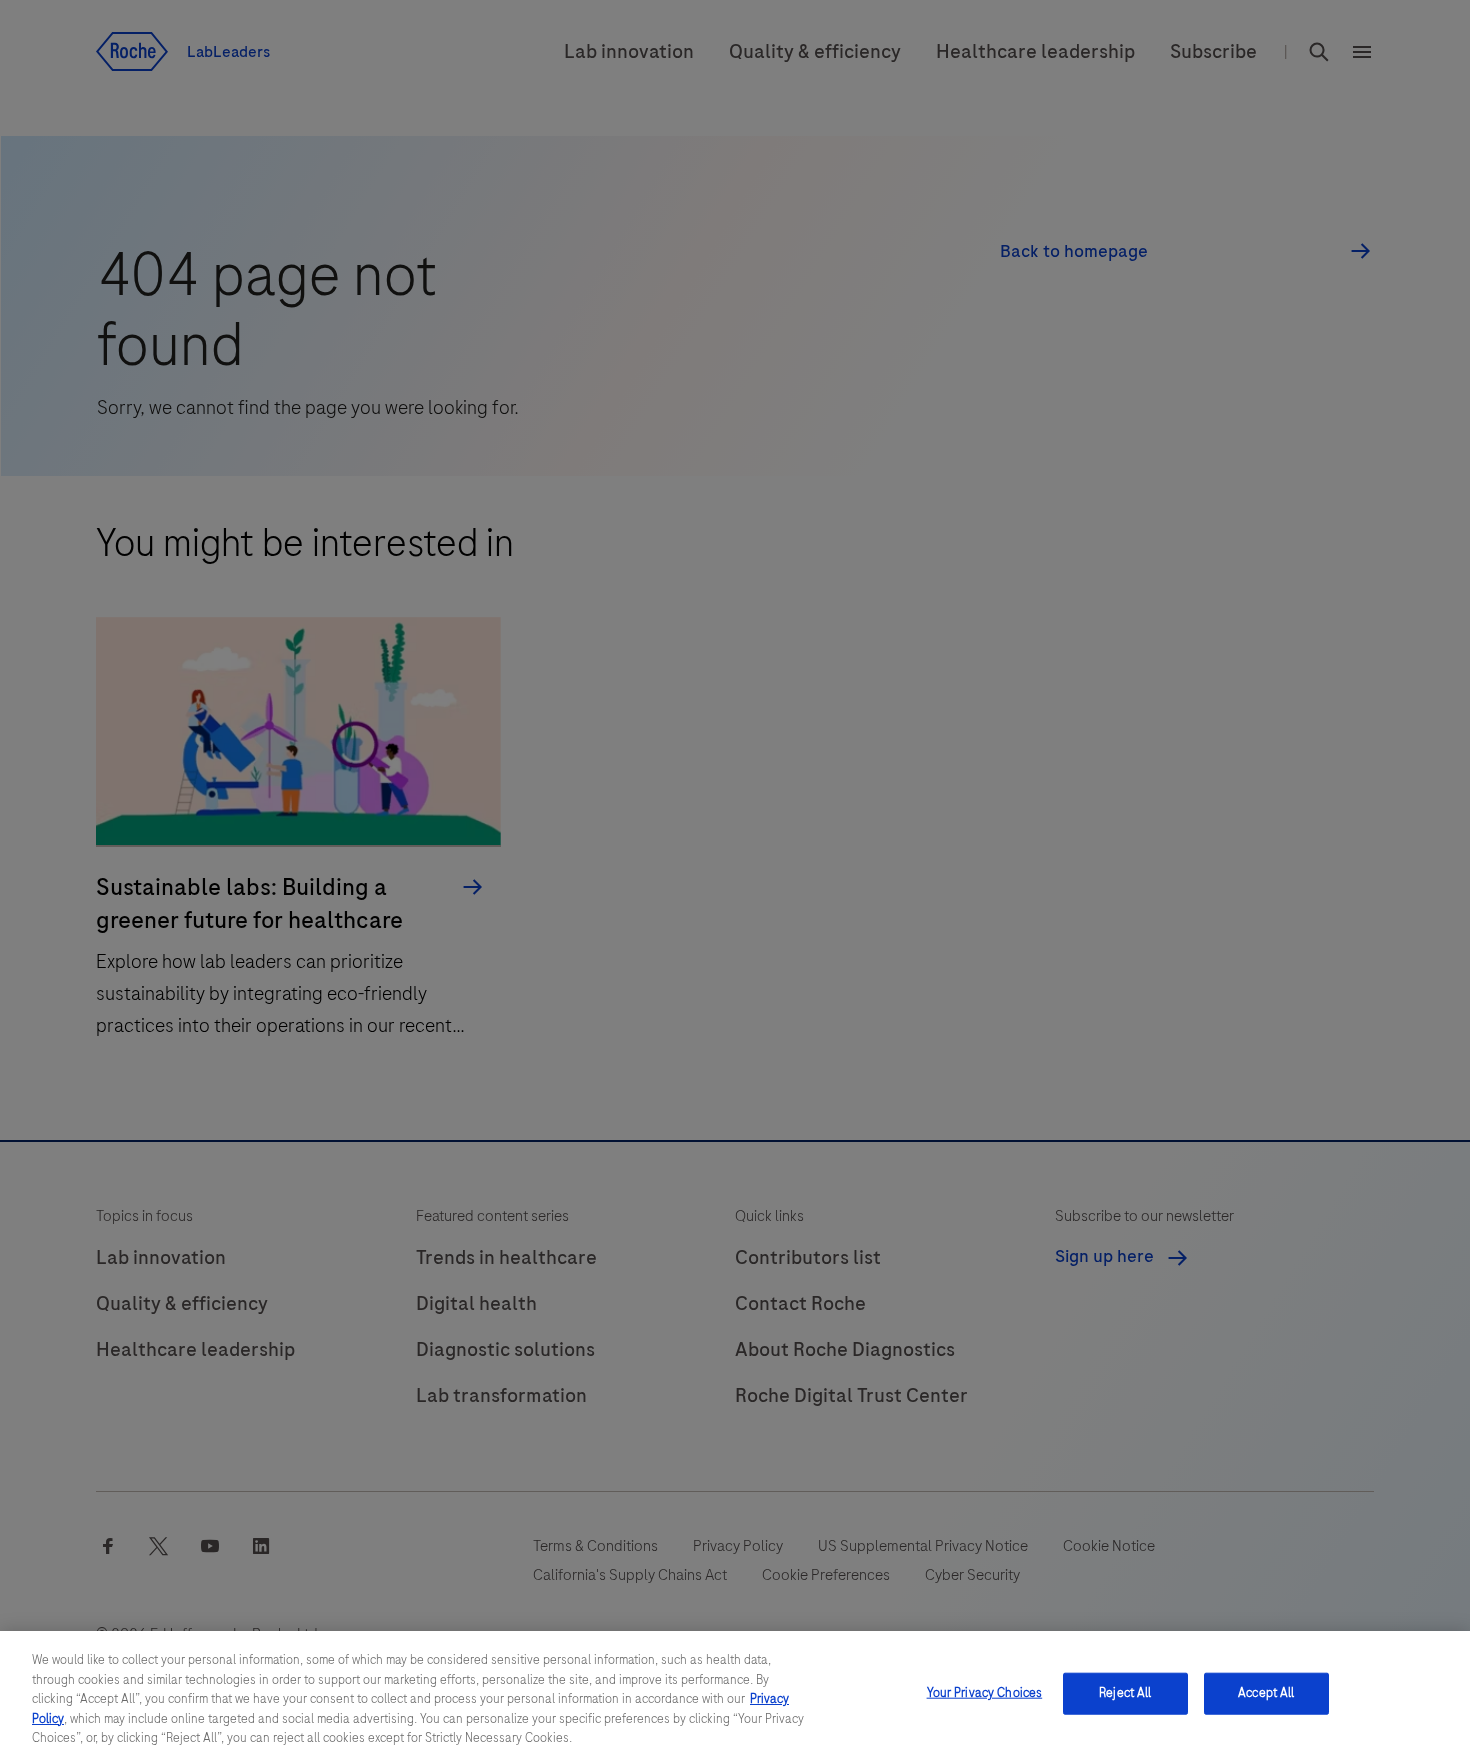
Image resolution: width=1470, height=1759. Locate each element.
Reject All (1125, 1693)
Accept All (1266, 1693)
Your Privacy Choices (985, 1693)
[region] (735, 1695)
